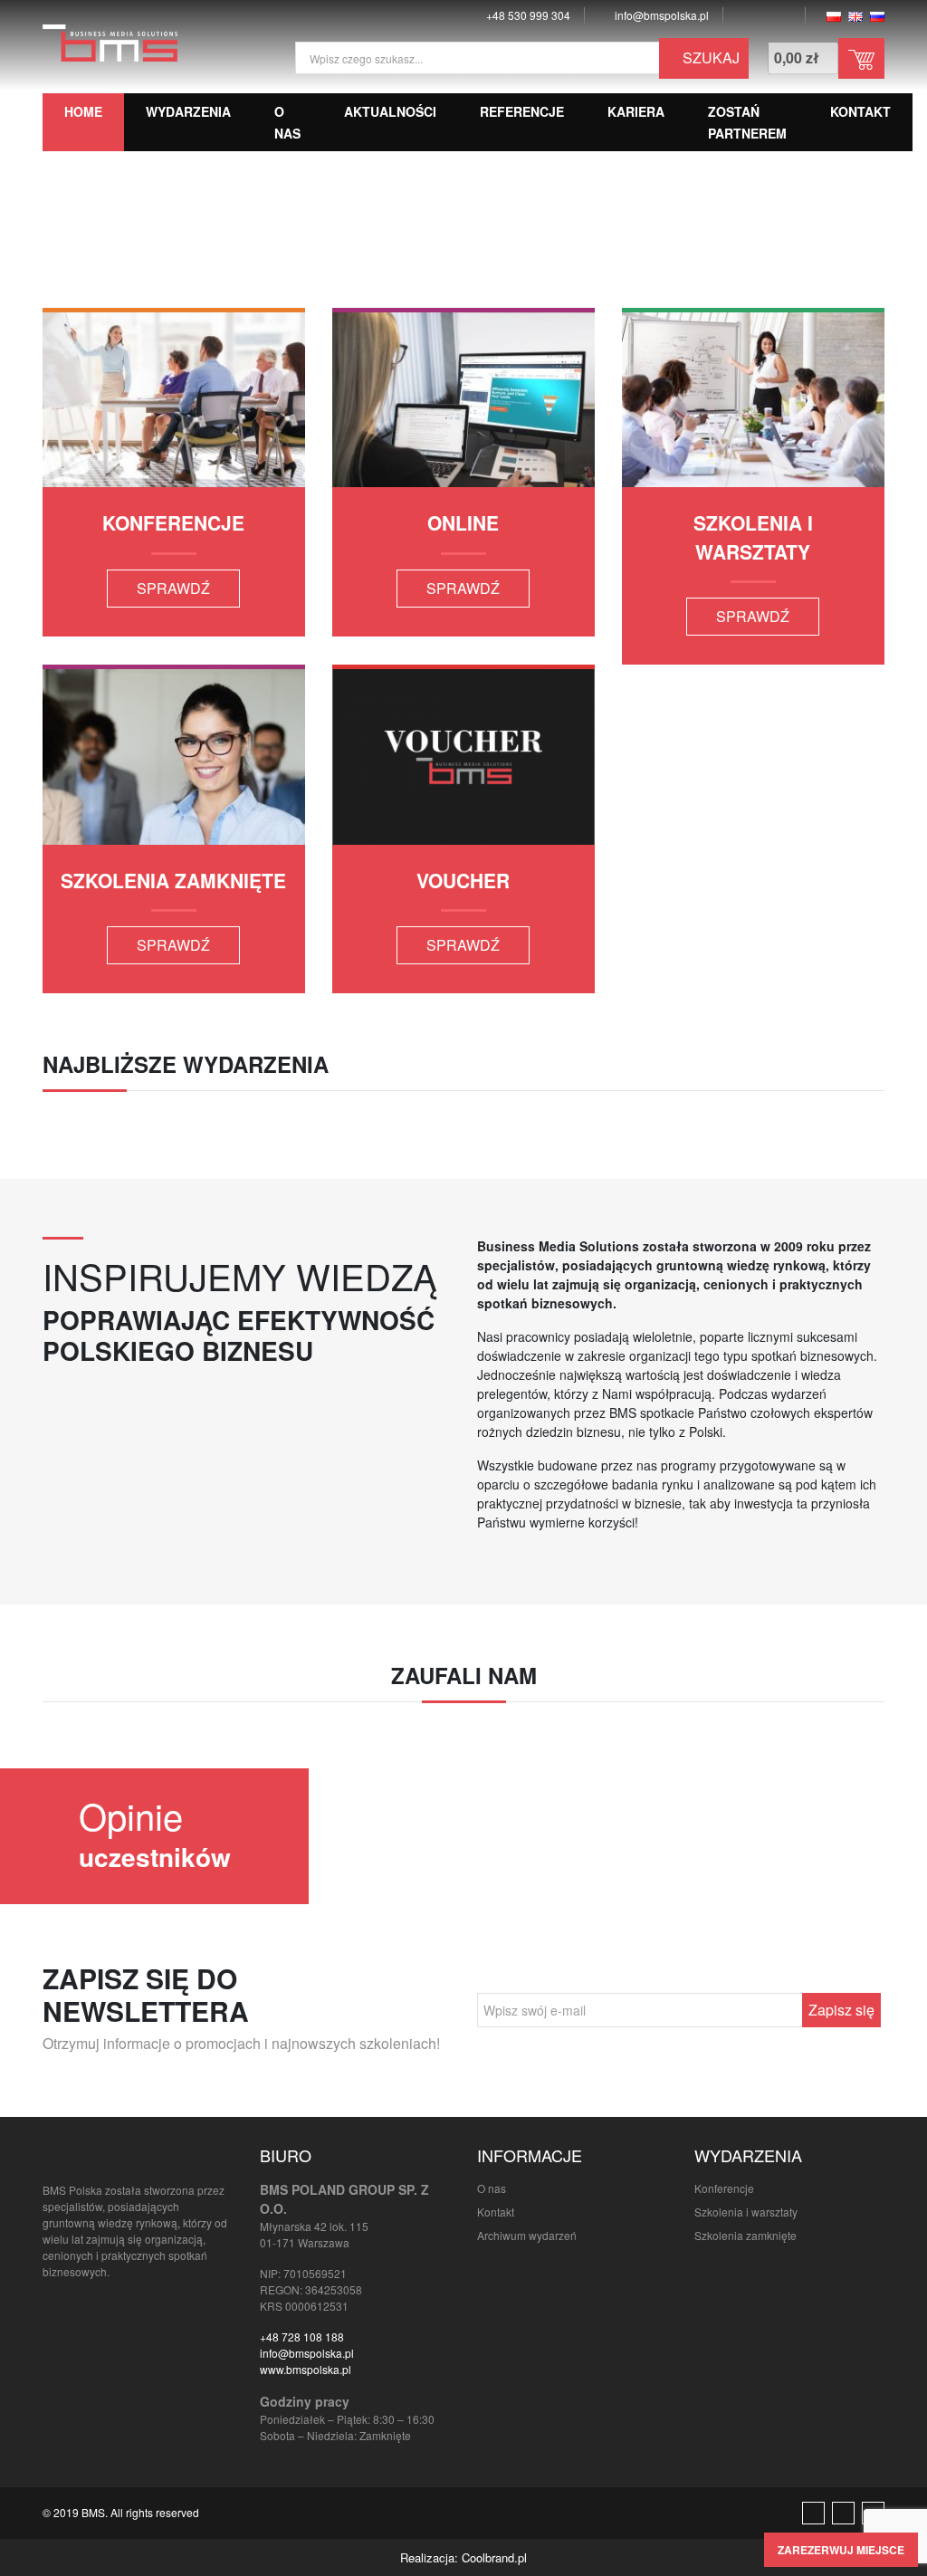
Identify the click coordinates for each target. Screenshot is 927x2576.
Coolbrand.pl (494, 2557)
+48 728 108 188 (302, 2337)
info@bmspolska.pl (307, 2353)
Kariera (636, 111)
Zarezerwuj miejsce (841, 2550)
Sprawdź (173, 588)
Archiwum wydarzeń (527, 2235)
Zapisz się (841, 2010)
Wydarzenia (188, 111)
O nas (492, 2188)
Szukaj (709, 57)
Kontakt (860, 111)
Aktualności (390, 111)
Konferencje (724, 2188)
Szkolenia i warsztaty (746, 2212)
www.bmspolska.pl (306, 2369)
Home (83, 111)
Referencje (522, 111)
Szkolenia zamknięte (745, 2235)
